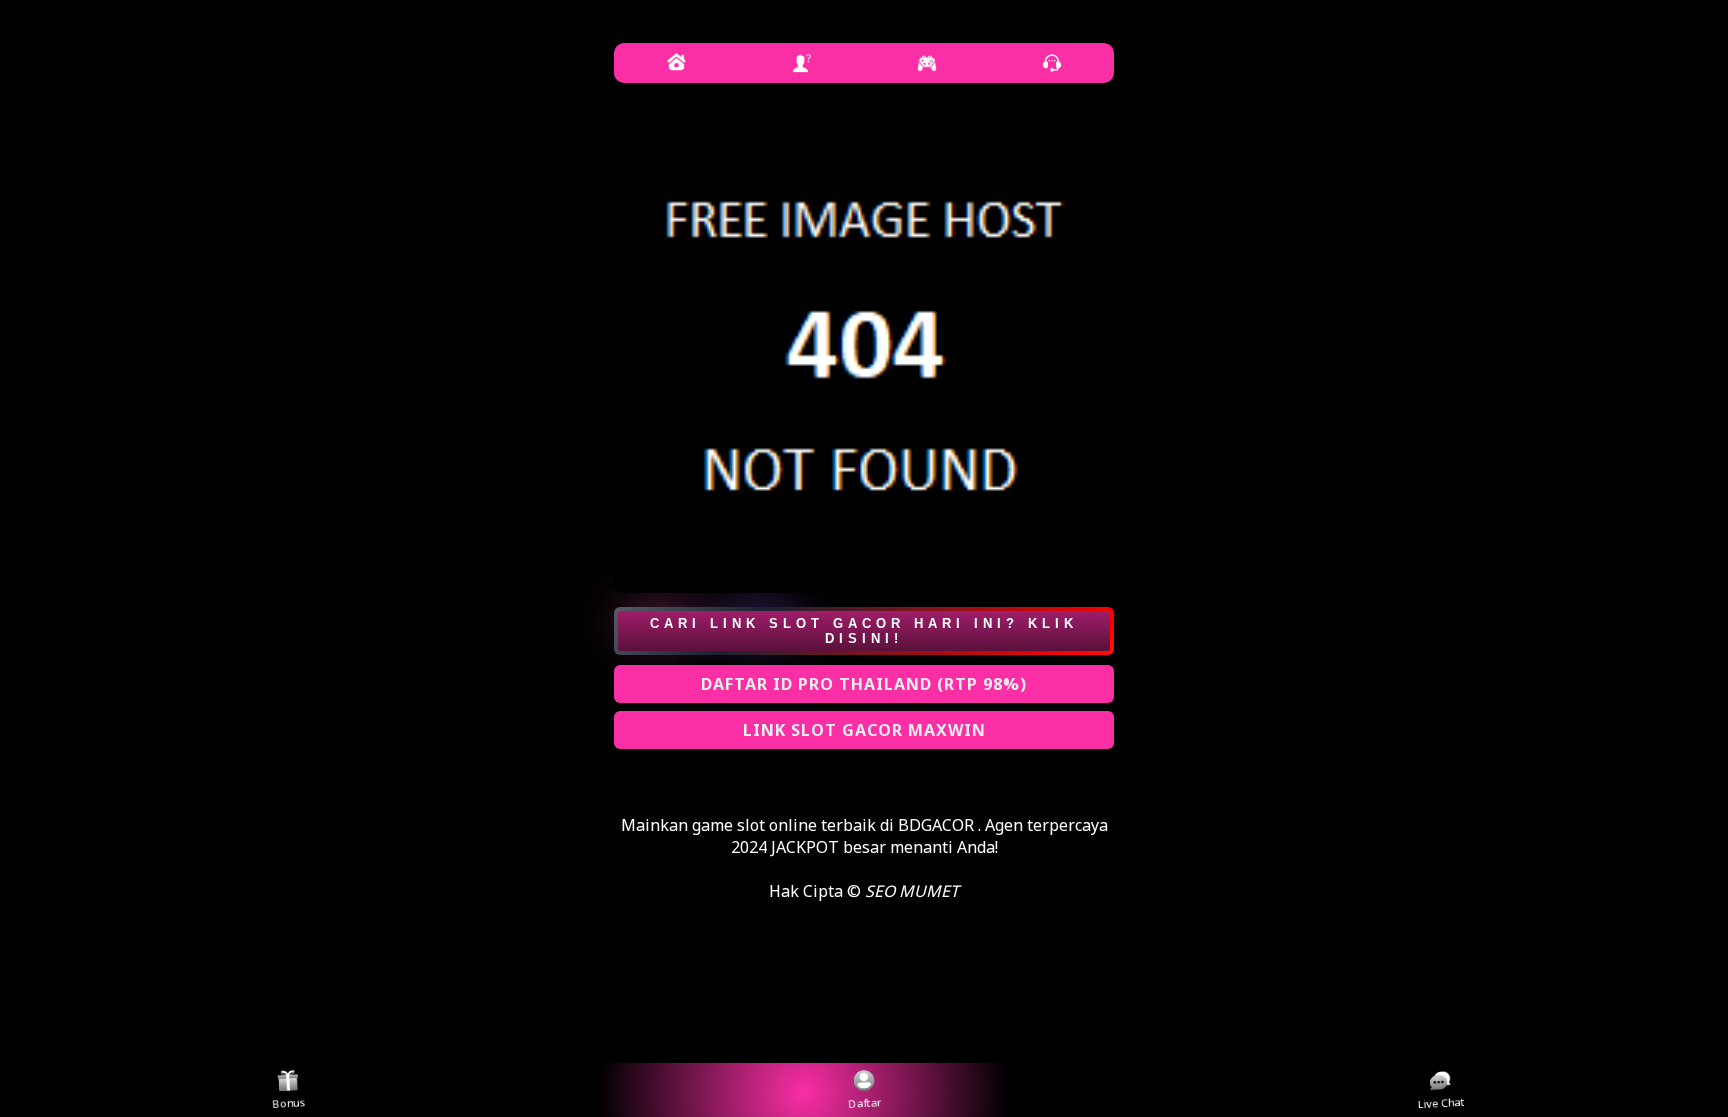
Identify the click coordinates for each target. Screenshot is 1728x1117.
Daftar (865, 1105)
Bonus (289, 1104)
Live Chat (1440, 1105)
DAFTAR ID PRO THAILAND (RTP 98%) (864, 684)
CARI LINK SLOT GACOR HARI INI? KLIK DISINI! (864, 631)
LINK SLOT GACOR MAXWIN (864, 730)
